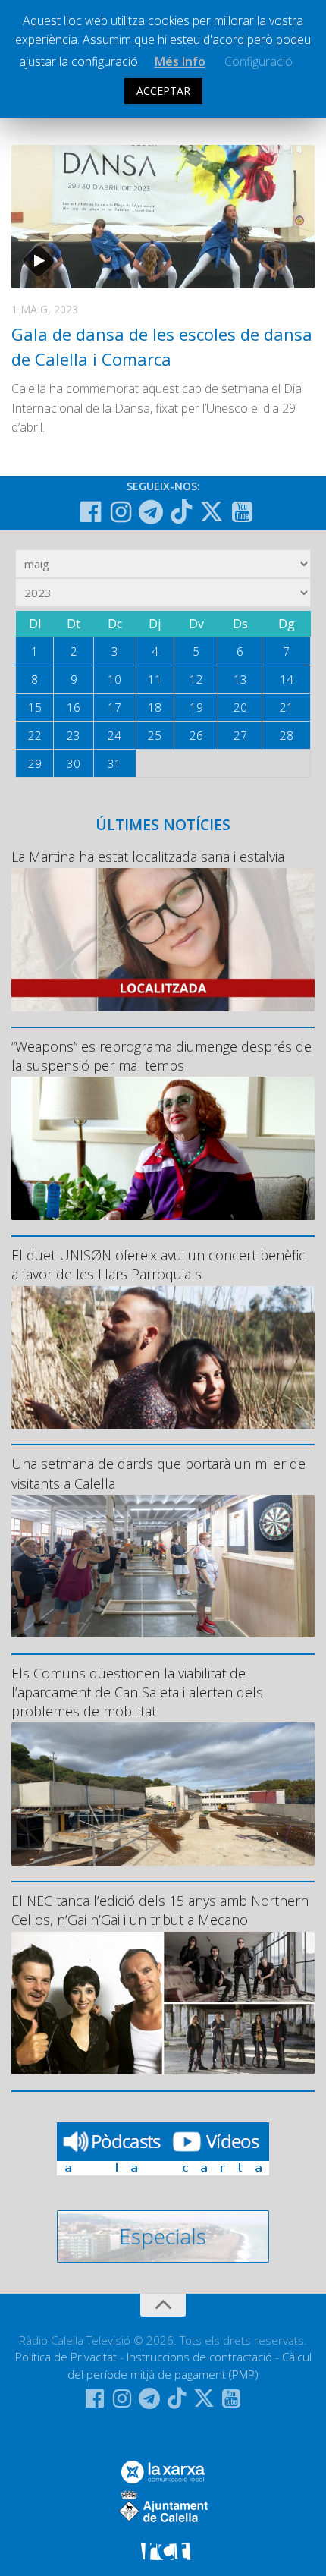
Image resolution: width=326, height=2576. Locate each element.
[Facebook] (90, 512)
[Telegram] (151, 512)
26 (196, 735)
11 (155, 679)
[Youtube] (242, 512)
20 (240, 707)
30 (74, 763)
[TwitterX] (212, 511)
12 (196, 679)
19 (196, 707)
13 (240, 679)
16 (74, 707)
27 (240, 735)
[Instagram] (121, 512)
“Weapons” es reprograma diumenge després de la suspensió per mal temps (161, 1056)
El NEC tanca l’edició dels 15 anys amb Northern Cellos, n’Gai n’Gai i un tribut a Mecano (160, 1910)
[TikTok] (181, 511)
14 (287, 679)
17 (114, 707)
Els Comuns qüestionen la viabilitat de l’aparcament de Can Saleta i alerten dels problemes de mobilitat (137, 1692)
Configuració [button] (259, 61)
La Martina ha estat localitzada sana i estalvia (148, 857)
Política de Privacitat (66, 2357)
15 (35, 707)
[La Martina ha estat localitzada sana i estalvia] (163, 939)
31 (114, 763)
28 (287, 735)
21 (287, 707)
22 (35, 735)
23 (74, 735)
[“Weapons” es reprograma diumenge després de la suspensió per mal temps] (163, 1148)
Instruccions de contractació (199, 2357)
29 (35, 763)
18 (155, 707)
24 (114, 735)
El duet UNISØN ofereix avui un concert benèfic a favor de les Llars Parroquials (158, 1264)
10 (114, 679)
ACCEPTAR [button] (163, 91)
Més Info (180, 61)
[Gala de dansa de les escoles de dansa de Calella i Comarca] (163, 217)
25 (155, 735)
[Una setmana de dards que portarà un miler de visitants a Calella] (163, 1566)
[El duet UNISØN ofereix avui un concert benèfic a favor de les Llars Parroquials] (163, 1357)
